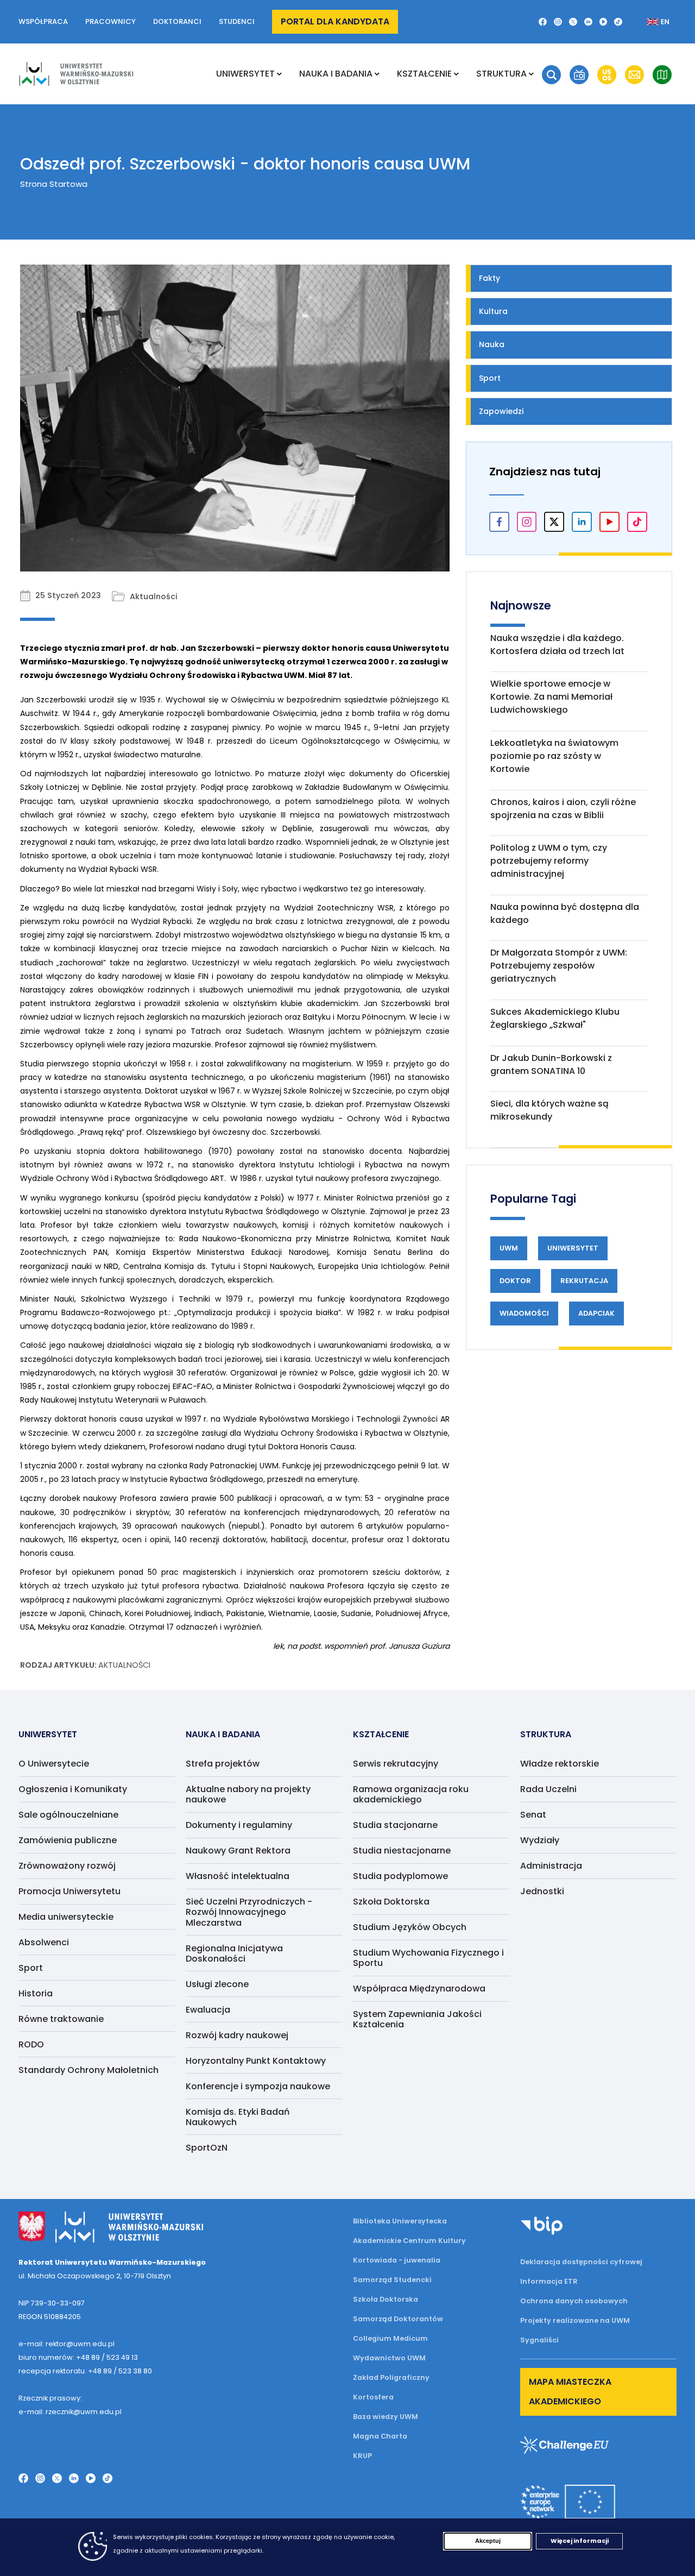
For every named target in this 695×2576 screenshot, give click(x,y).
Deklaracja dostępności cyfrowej (581, 2262)
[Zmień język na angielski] (649, 22)
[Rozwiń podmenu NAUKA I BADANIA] (377, 74)
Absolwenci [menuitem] (44, 1942)
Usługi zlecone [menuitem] (217, 1984)
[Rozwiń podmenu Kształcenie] (456, 74)
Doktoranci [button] (177, 21)
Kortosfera (373, 2397)
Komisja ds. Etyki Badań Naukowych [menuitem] (238, 2117)
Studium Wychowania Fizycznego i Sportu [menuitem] (428, 1958)
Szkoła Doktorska (386, 2299)
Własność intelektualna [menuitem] (238, 1876)
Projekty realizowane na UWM (575, 2320)
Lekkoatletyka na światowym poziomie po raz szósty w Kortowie (554, 756)
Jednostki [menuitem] (542, 1891)
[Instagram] (558, 22)
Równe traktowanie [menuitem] (61, 2019)
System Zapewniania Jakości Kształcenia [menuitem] (417, 2019)
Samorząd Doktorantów (398, 2319)
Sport (490, 378)
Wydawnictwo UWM (389, 2358)
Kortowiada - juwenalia (397, 2260)
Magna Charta (380, 2436)
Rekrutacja (584, 1281)
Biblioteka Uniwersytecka (400, 2221)
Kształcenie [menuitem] (424, 74)
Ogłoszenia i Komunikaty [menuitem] (73, 1789)
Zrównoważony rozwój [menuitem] (67, 1866)
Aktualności (124, 1665)
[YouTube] (604, 22)
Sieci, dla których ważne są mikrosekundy (549, 1110)
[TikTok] (618, 22)
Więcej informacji (580, 2541)
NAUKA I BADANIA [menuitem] (336, 74)
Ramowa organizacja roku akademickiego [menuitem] (411, 1794)
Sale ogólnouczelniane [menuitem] (68, 1815)
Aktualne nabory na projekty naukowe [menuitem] (248, 1794)
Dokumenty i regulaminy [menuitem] (239, 1825)
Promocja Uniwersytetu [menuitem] (69, 1891)
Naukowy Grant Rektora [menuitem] (238, 1851)
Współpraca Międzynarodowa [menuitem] (419, 1988)
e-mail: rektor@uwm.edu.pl (67, 2344)
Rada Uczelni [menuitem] (548, 1789)
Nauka (492, 344)
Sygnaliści (539, 2340)
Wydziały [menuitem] (540, 1840)
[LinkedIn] (588, 22)
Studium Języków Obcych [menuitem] (410, 1927)
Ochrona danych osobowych (574, 2301)
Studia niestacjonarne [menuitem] (402, 1851)
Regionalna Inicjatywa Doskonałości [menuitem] (234, 1953)
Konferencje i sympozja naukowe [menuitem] (258, 2086)
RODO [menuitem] (31, 2044)
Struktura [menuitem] (501, 74)
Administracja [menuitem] (551, 1866)
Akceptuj (488, 2541)
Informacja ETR (549, 2281)
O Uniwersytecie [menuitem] (54, 1764)
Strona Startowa (54, 184)
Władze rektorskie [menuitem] (560, 1764)
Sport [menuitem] (31, 1968)
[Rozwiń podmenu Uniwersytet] (279, 74)
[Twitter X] (573, 22)
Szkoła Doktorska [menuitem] (391, 1902)
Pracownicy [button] (110, 21)
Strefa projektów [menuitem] (223, 1764)
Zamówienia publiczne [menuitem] (68, 1840)
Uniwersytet (573, 1248)
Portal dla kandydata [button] (335, 21)
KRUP (362, 2456)
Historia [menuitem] (36, 1993)
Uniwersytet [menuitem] (245, 74)
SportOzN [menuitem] (207, 2148)
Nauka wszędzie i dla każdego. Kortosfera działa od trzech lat (557, 645)
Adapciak (596, 1313)
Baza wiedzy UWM (386, 2417)
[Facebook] (543, 22)
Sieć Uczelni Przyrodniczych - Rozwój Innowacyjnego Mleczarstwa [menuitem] (249, 1912)
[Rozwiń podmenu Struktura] (531, 74)
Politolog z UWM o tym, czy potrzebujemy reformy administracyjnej (549, 861)
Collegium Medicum (390, 2338)
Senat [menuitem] (533, 1815)
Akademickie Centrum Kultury (409, 2241)
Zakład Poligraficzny (391, 2377)
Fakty (489, 278)
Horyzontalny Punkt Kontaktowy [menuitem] (256, 2061)
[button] (551, 75)
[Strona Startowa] (76, 74)
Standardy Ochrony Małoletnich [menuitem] (89, 2070)
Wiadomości (524, 1313)
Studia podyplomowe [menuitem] (400, 1876)
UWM (509, 1248)
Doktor (515, 1281)
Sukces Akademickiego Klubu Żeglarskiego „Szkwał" (555, 1018)
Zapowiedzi (501, 411)
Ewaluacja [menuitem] (208, 2010)
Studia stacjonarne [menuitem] (395, 1825)
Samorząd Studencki (392, 2280)
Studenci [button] (237, 21)
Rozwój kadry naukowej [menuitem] (237, 2035)
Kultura (493, 311)
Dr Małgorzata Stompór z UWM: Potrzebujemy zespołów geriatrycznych (559, 966)
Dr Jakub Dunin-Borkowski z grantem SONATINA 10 (551, 1064)
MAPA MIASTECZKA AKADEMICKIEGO (570, 2392)
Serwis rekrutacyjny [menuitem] (396, 1764)
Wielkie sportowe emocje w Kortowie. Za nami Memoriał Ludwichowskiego (551, 697)
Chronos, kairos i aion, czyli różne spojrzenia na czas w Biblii (563, 809)
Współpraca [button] (43, 21)
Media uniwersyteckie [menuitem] (66, 1917)
